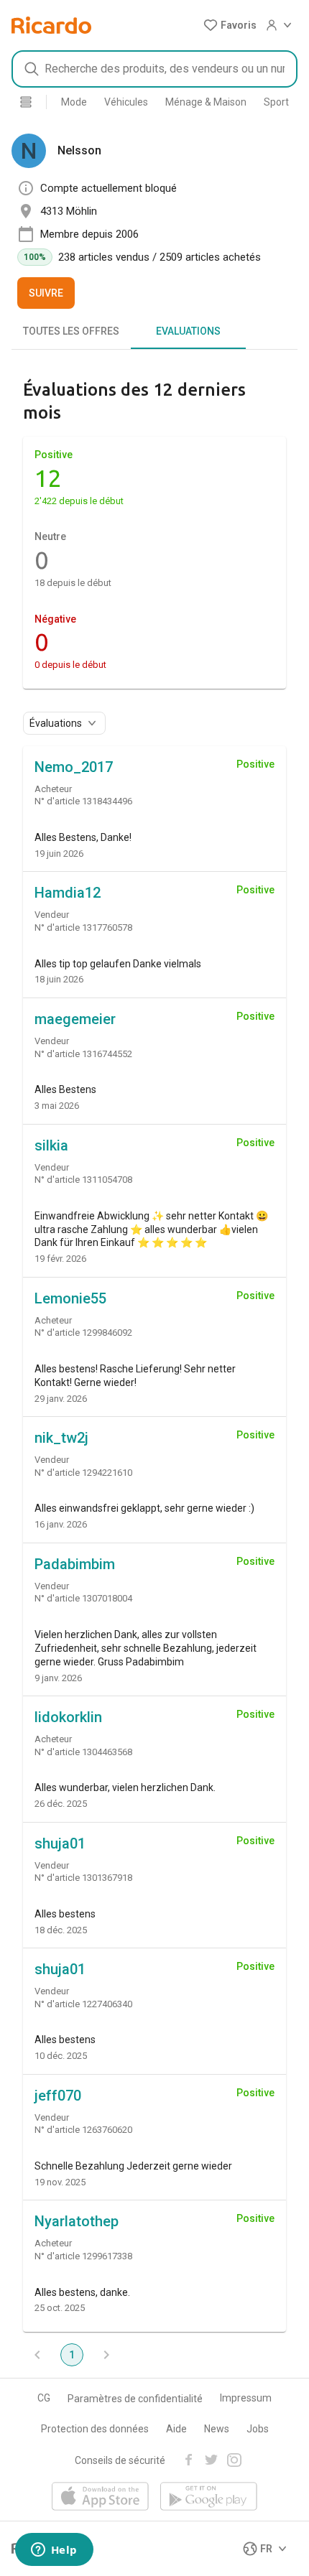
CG (44, 2398)
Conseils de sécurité (120, 2460)
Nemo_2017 (74, 767)
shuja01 (60, 1843)
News (217, 2429)
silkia (51, 1145)
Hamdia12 (68, 893)
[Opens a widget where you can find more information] (54, 2551)
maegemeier (75, 1019)
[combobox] (154, 69)
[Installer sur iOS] (100, 2497)
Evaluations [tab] (188, 331)
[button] (230, 25)
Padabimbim (75, 1564)
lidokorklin (68, 1717)
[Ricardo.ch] (51, 25)
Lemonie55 (70, 1298)
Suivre (46, 293)
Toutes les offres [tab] (71, 331)
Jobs (258, 2429)
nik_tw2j (61, 1438)
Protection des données (95, 2429)
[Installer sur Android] (209, 2497)
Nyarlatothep (77, 2221)
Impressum (246, 2398)
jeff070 (58, 2096)
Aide (176, 2429)
